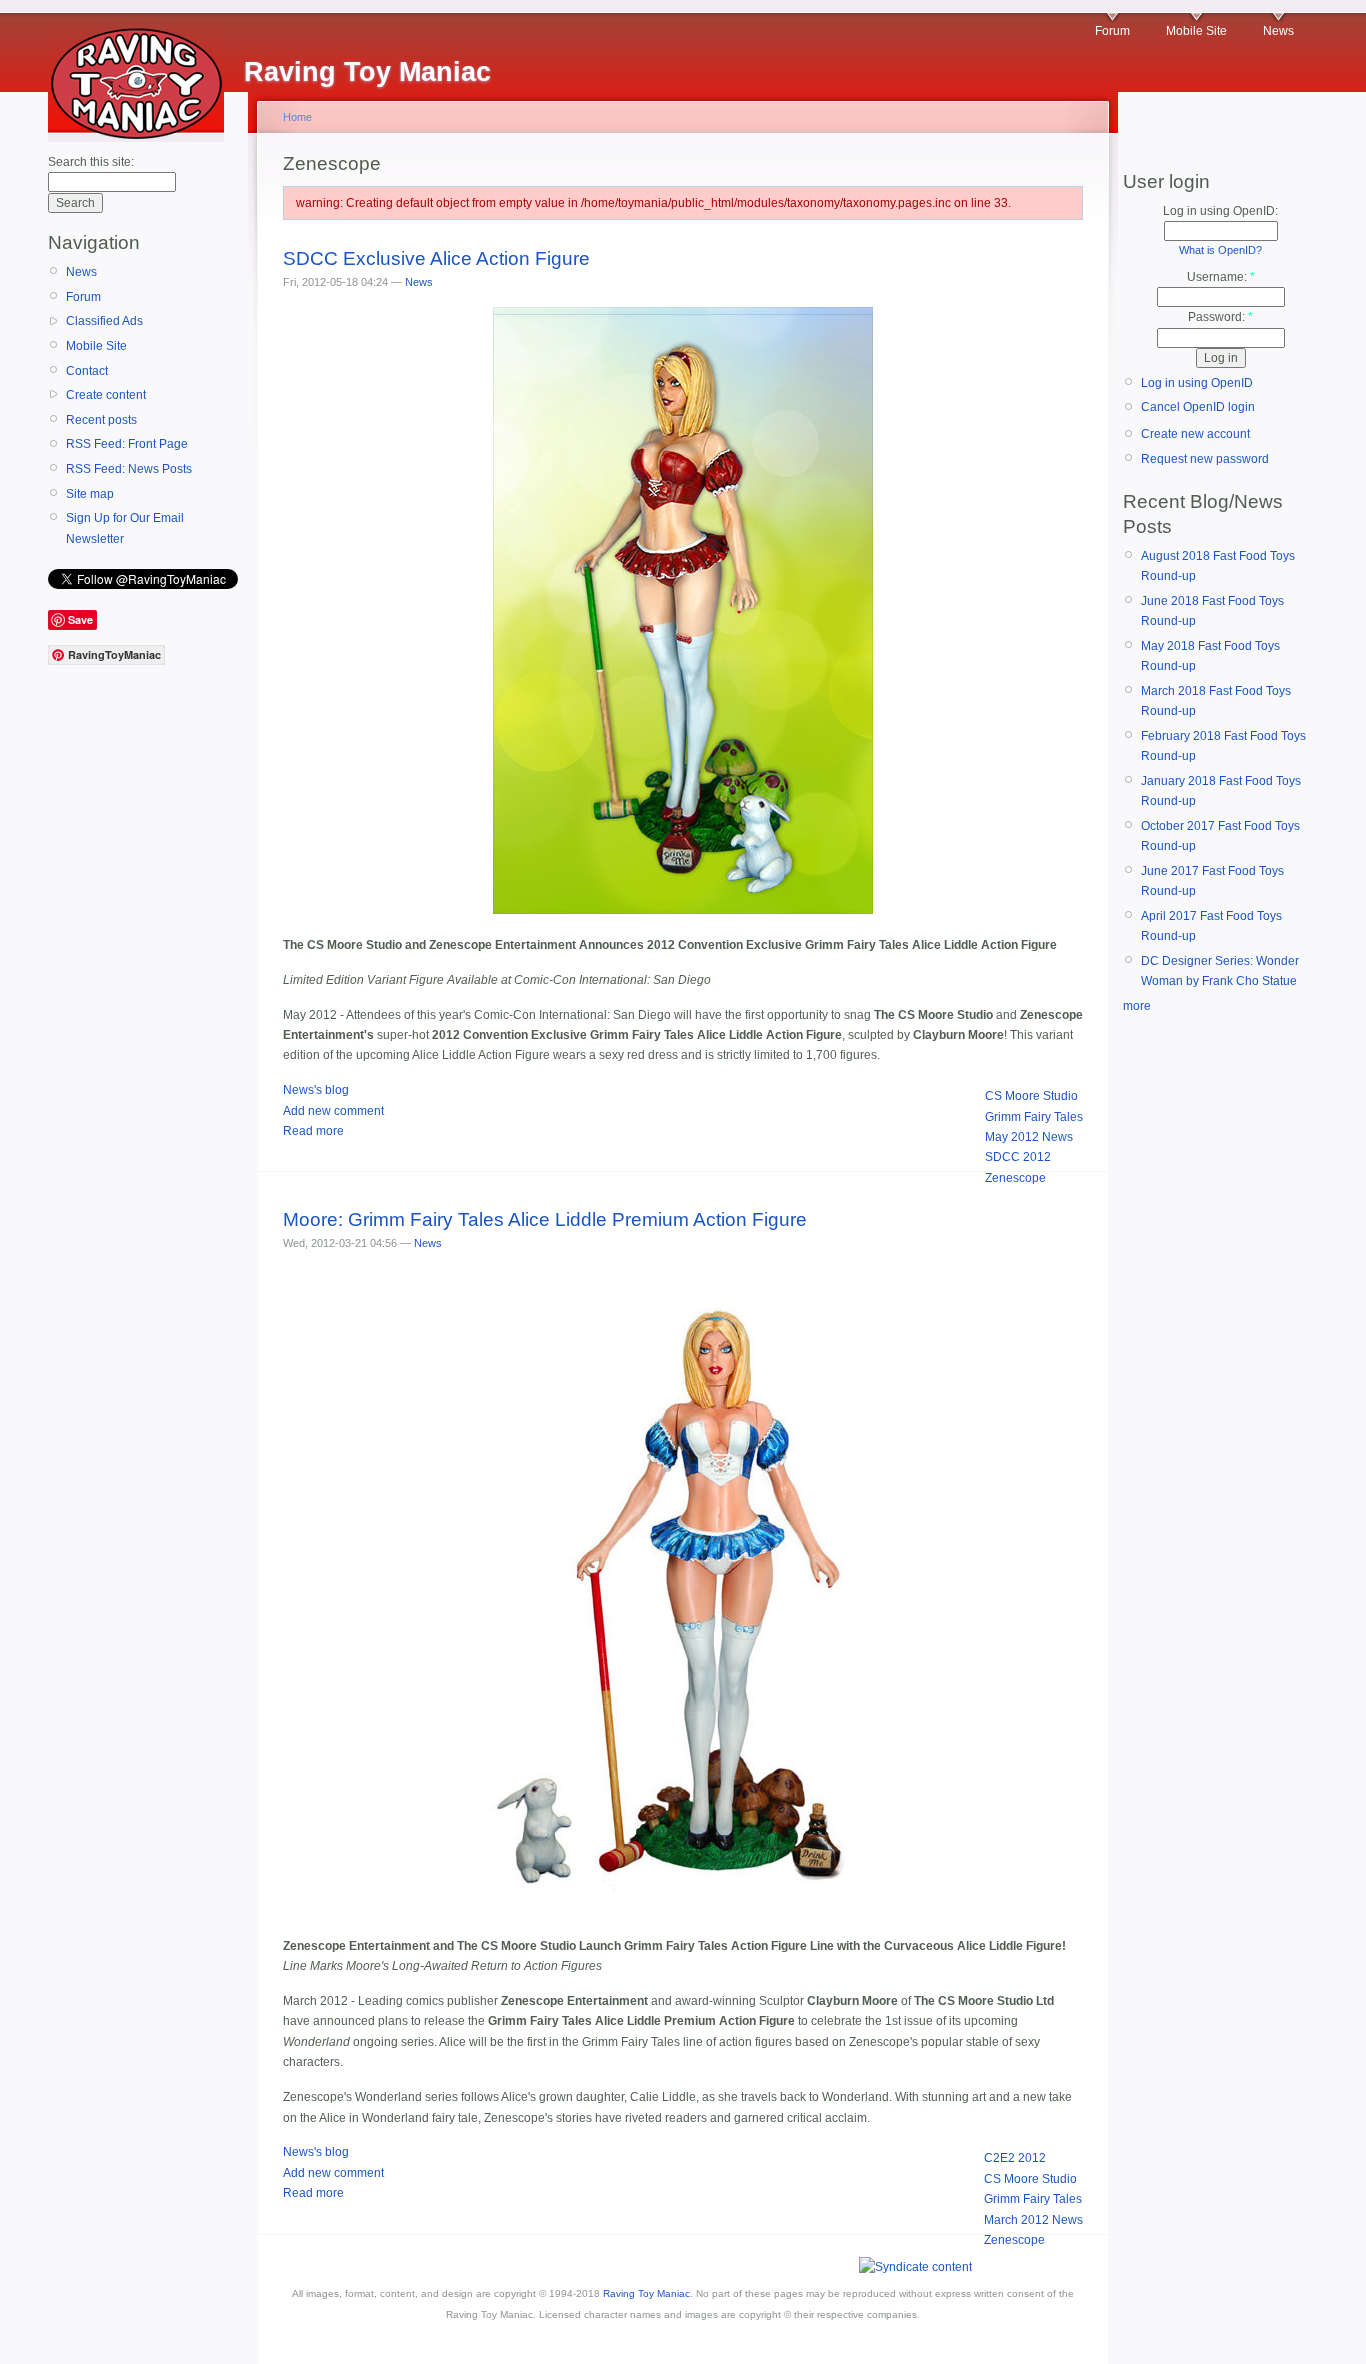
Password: (1220, 317)
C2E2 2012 (1015, 2158)
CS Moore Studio (1031, 1096)
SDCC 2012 (1018, 1157)
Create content (106, 395)
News (1278, 31)
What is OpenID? (1220, 250)
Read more (313, 1131)
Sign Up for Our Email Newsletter (125, 528)
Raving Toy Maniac (646, 2293)
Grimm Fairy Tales (1034, 1117)
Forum (1112, 31)
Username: (1221, 277)
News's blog (316, 1090)
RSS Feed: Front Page (127, 444)
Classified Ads (104, 321)
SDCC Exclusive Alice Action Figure (436, 258)
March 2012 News (1033, 2220)
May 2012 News (1029, 1137)
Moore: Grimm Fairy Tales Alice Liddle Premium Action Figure (545, 1219)
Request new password (1205, 459)
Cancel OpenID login (1198, 407)
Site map (90, 494)
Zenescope (1015, 1178)
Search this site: (91, 162)
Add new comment (333, 1111)
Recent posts (101, 420)
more (1137, 1006)
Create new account (1195, 434)
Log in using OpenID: (1220, 211)
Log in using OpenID (1197, 383)
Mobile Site (1196, 31)
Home (297, 117)
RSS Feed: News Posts (129, 469)
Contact (87, 371)
